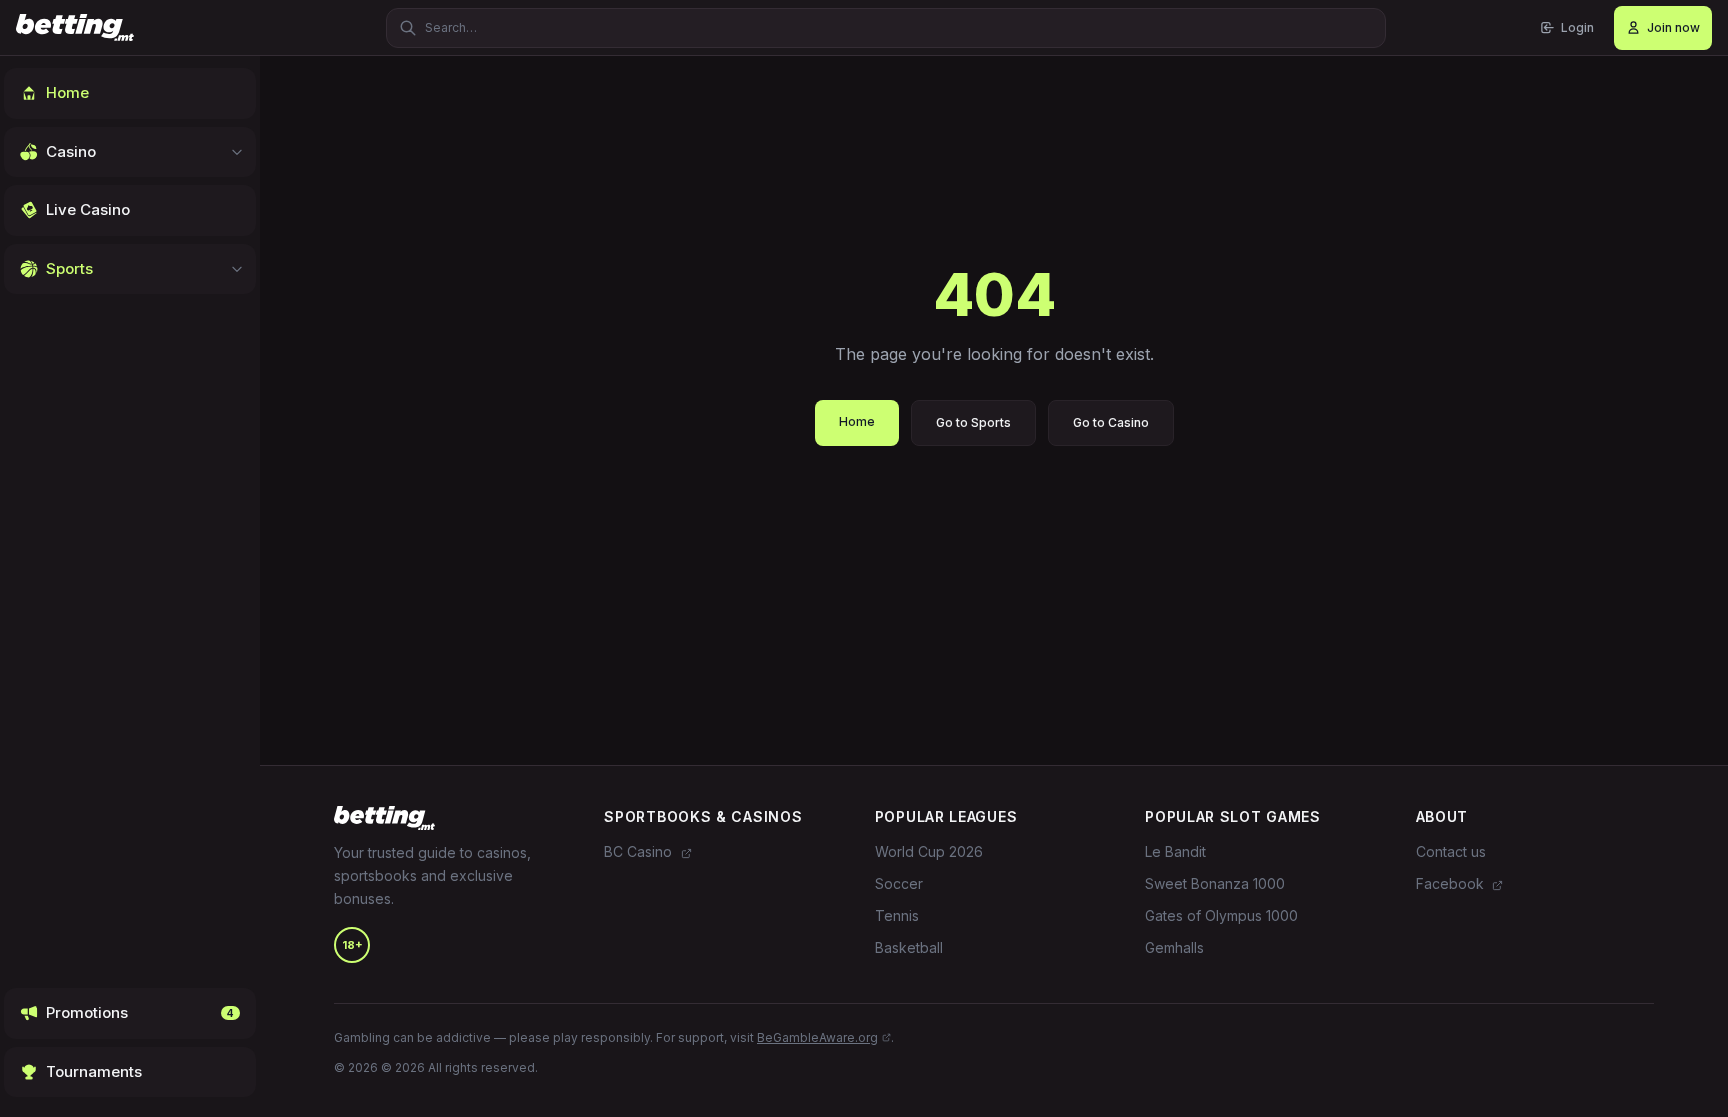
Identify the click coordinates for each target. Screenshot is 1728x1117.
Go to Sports (973, 422)
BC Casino (640, 851)
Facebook (1452, 883)
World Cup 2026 (929, 851)
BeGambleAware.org (817, 1037)
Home (857, 421)
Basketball (909, 947)
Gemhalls (1174, 947)
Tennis (897, 915)
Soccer (899, 883)
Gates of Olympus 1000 (1221, 915)
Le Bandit (1175, 851)
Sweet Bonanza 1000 (1215, 883)
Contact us (1451, 851)
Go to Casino (1111, 422)
